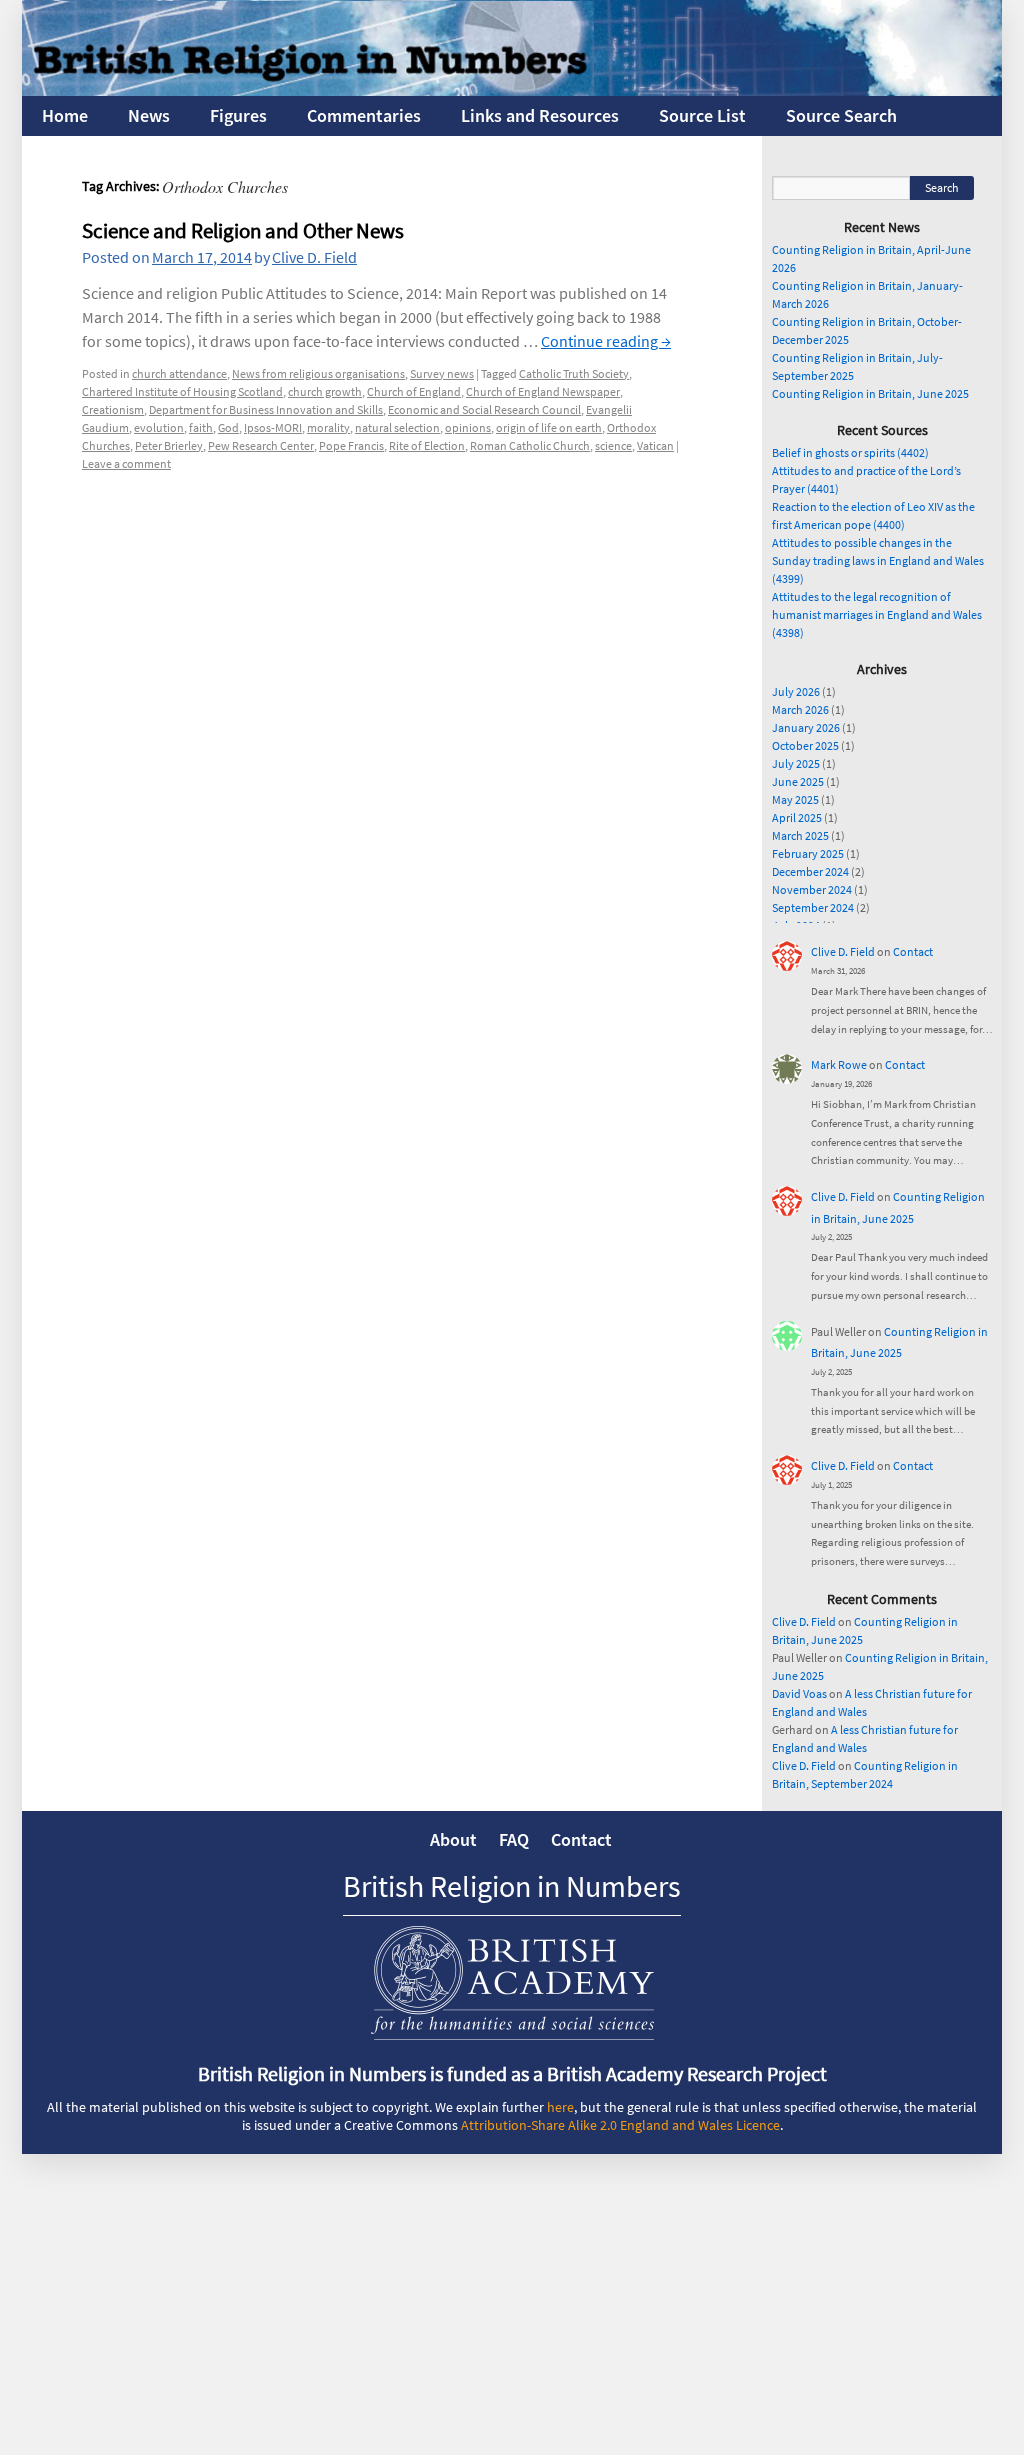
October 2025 (805, 745)
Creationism (113, 409)
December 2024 (810, 871)
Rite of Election (427, 445)
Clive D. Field (314, 257)
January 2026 (806, 727)
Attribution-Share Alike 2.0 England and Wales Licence (620, 2125)
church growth (325, 391)
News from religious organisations (318, 373)
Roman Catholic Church (530, 445)
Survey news (442, 373)
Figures (238, 115)
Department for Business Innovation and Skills (266, 409)
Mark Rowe (839, 1064)
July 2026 (796, 691)
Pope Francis (351, 445)
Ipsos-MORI (273, 427)
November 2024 (812, 889)
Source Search (841, 115)
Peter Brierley (169, 445)
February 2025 (808, 853)
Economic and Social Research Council (484, 409)
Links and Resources (540, 115)
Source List (702, 115)
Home (65, 115)
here (560, 2107)
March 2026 (800, 709)
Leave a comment (126, 463)
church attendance (179, 373)
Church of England (414, 391)
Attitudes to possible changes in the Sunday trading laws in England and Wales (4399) (878, 560)
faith (201, 427)
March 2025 (800, 835)
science (613, 445)
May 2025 (795, 799)
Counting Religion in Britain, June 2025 (870, 393)
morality (328, 427)
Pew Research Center (261, 445)
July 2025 (796, 763)
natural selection (397, 427)
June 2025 (798, 781)
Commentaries (364, 115)
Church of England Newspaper (543, 391)
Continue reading (606, 341)
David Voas (799, 1693)
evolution (159, 427)
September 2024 (813, 907)
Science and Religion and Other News (243, 230)
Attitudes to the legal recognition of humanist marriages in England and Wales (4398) (877, 614)
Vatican (655, 445)
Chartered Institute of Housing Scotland (182, 391)
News (149, 115)
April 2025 (797, 817)
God (228, 427)
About (453, 1839)
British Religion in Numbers (512, 1886)
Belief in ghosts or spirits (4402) (850, 452)
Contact (913, 951)
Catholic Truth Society (574, 373)
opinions (468, 427)
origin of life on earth (549, 427)
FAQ (514, 1839)
